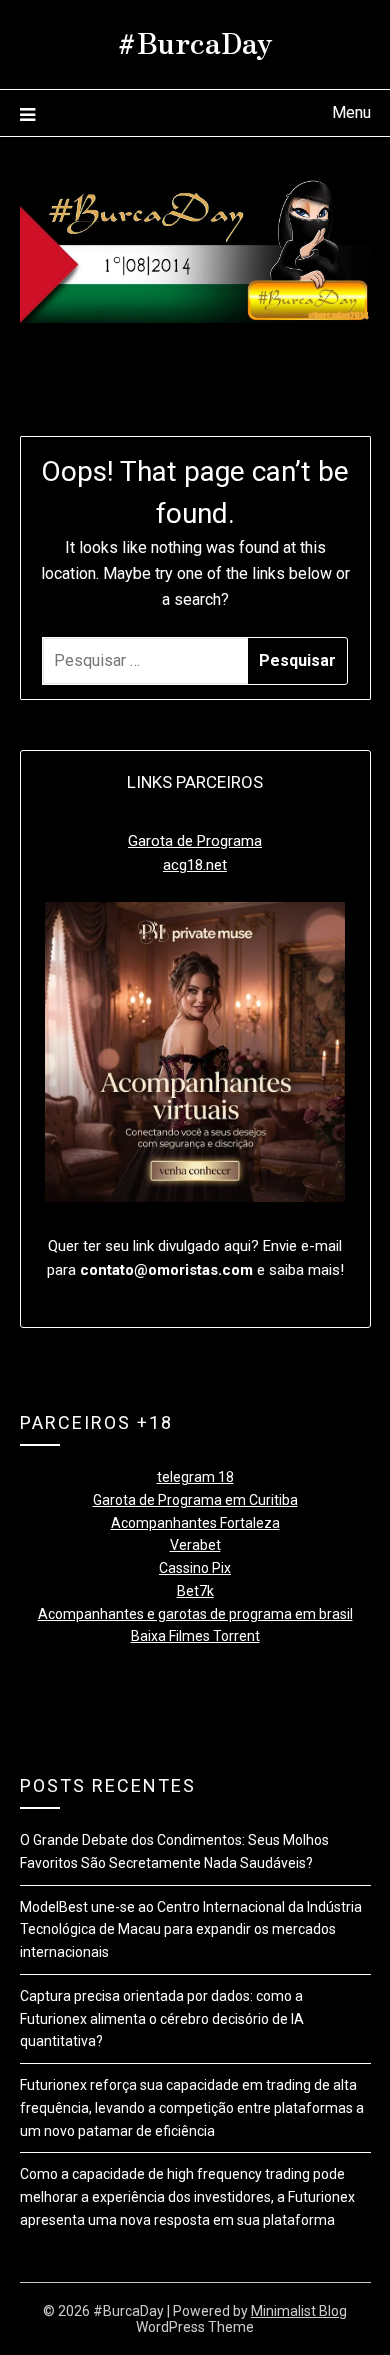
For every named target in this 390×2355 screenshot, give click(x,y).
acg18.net (195, 865)
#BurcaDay (195, 41)
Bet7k (195, 1591)
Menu (351, 112)
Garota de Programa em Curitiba (195, 1500)
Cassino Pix (195, 1568)
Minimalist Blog (299, 2311)
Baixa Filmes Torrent (195, 1636)
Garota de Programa (195, 841)
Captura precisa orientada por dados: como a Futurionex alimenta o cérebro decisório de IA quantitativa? (162, 2019)
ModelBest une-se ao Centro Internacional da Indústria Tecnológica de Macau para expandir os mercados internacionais (191, 1930)
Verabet (195, 1545)
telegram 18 (195, 1477)
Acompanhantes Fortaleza (195, 1523)
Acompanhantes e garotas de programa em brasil (195, 1614)
